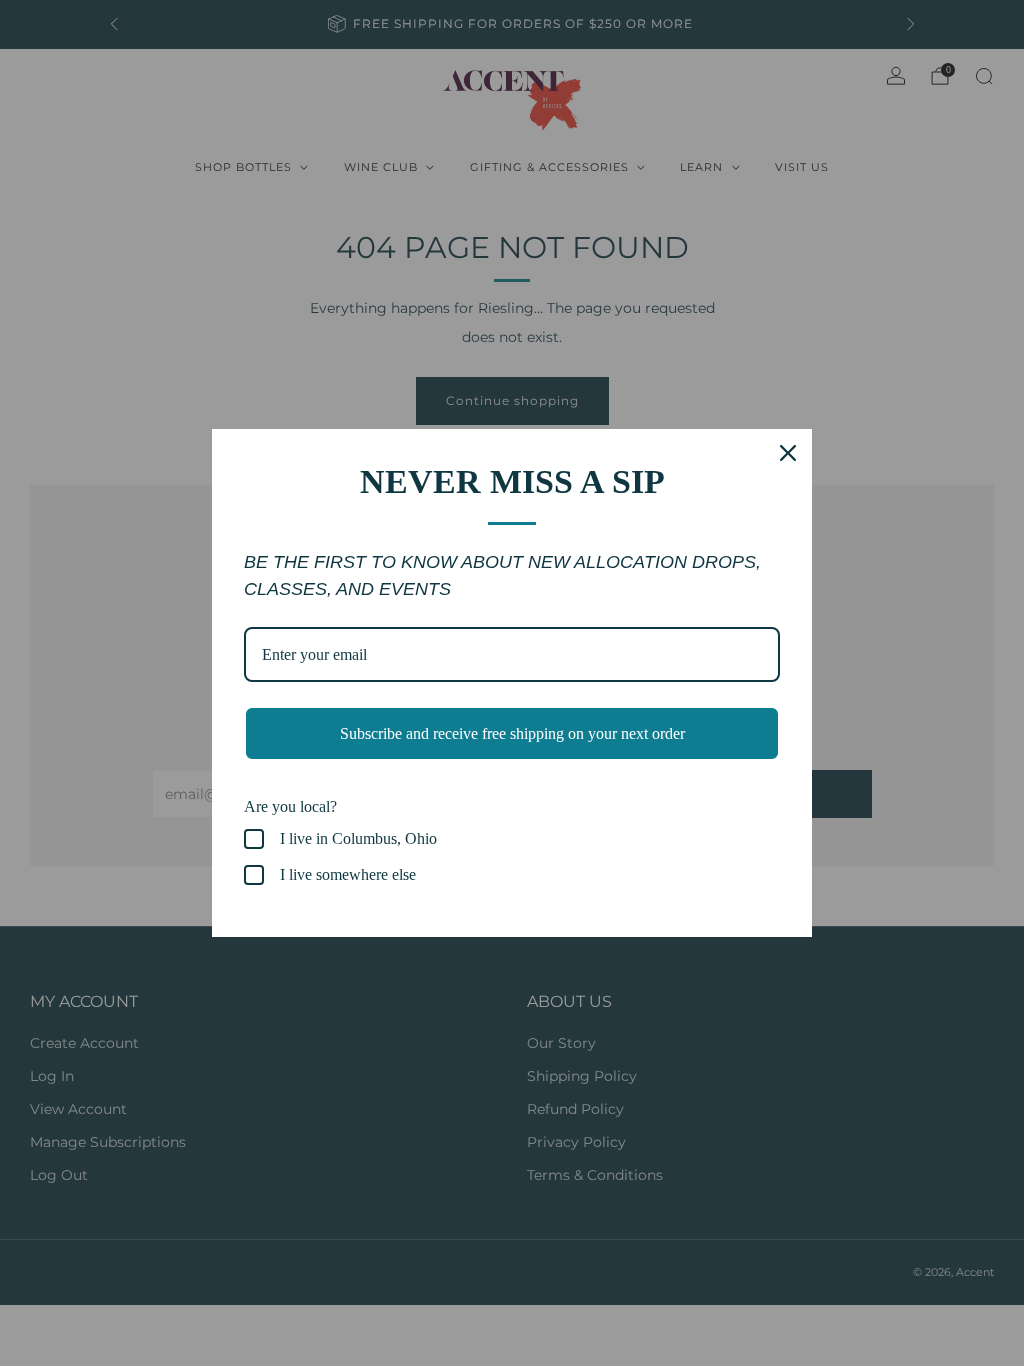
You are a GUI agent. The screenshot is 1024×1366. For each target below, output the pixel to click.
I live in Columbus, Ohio (358, 838)
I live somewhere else (348, 874)
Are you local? (290, 806)
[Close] (788, 453)
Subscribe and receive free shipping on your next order (512, 733)
